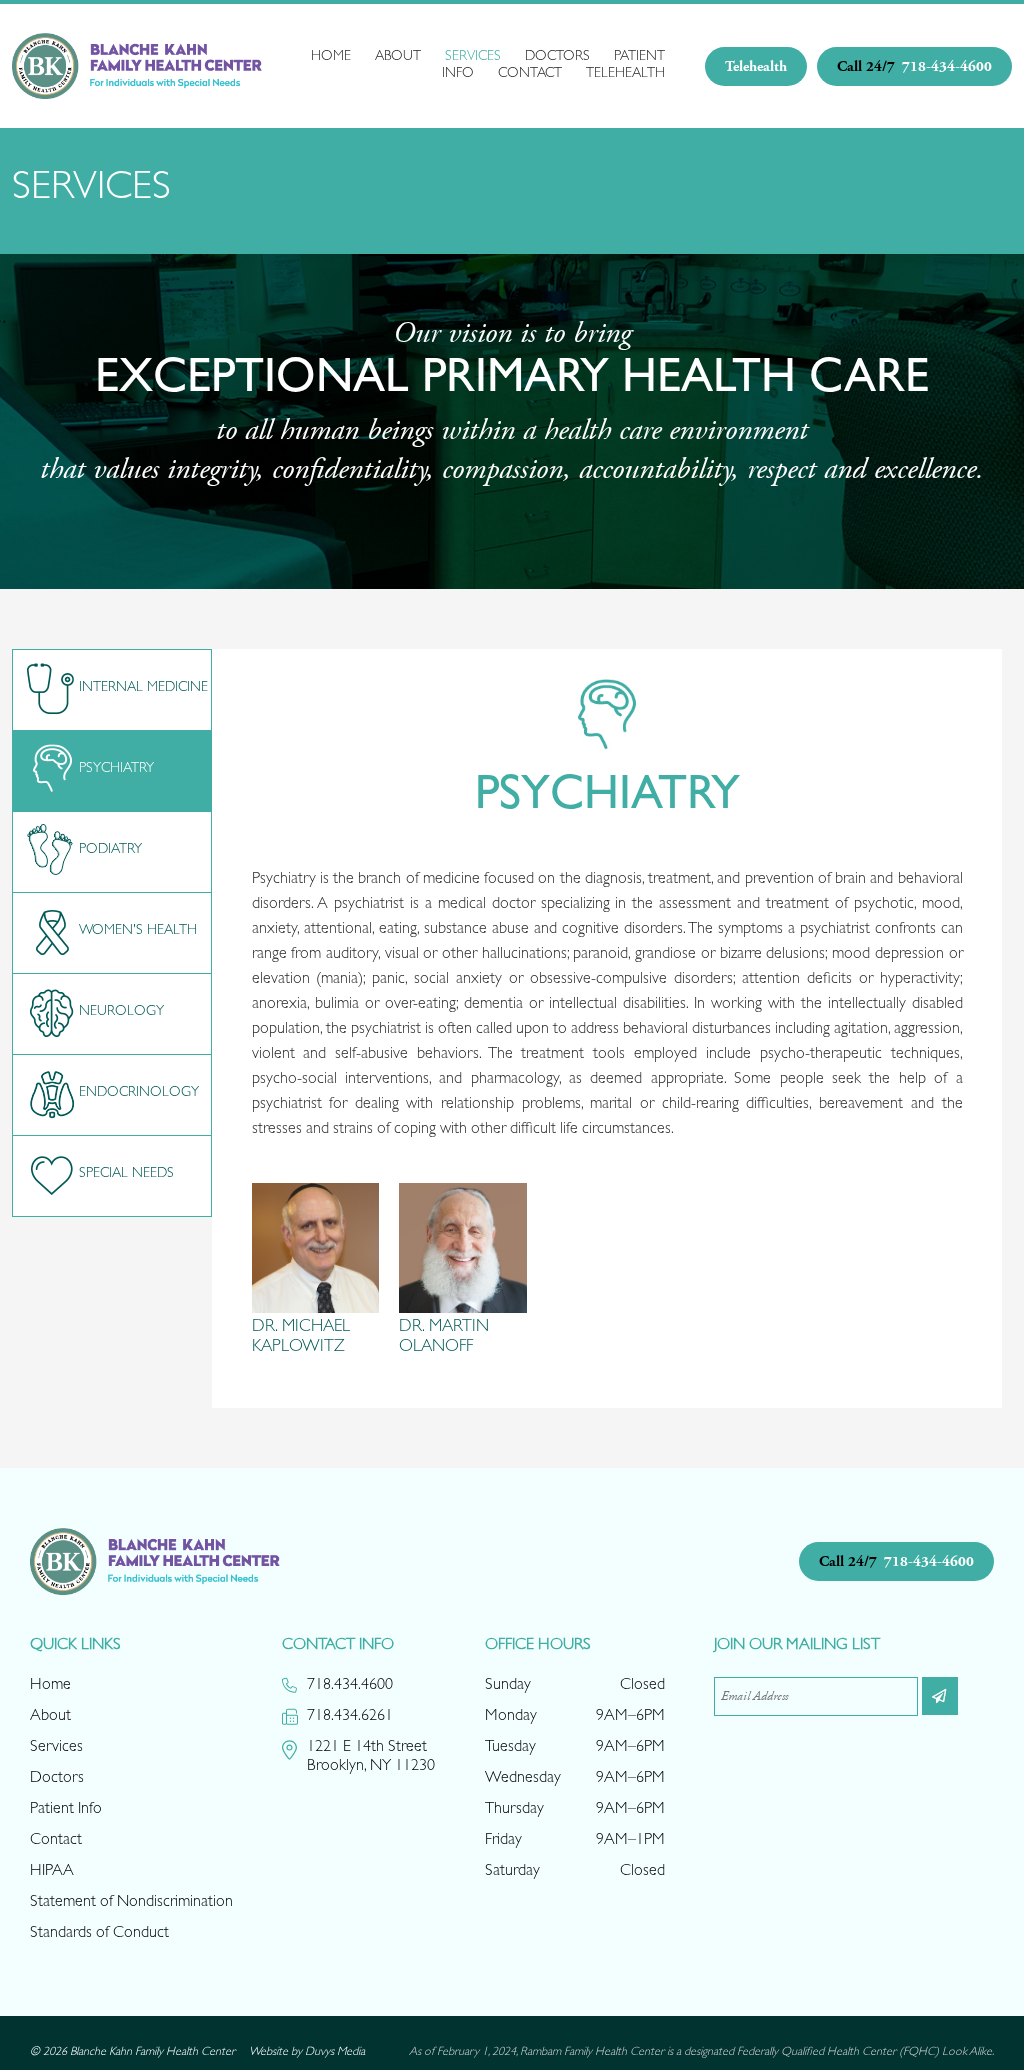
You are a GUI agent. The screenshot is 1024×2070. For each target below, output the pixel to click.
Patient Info (66, 1810)
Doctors (557, 57)
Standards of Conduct (99, 1934)
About (398, 57)
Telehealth (625, 74)
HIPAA (52, 1872)
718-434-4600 (914, 66)
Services (473, 57)
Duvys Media (335, 2053)
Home (331, 57)
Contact (530, 74)
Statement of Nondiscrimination (131, 1903)
